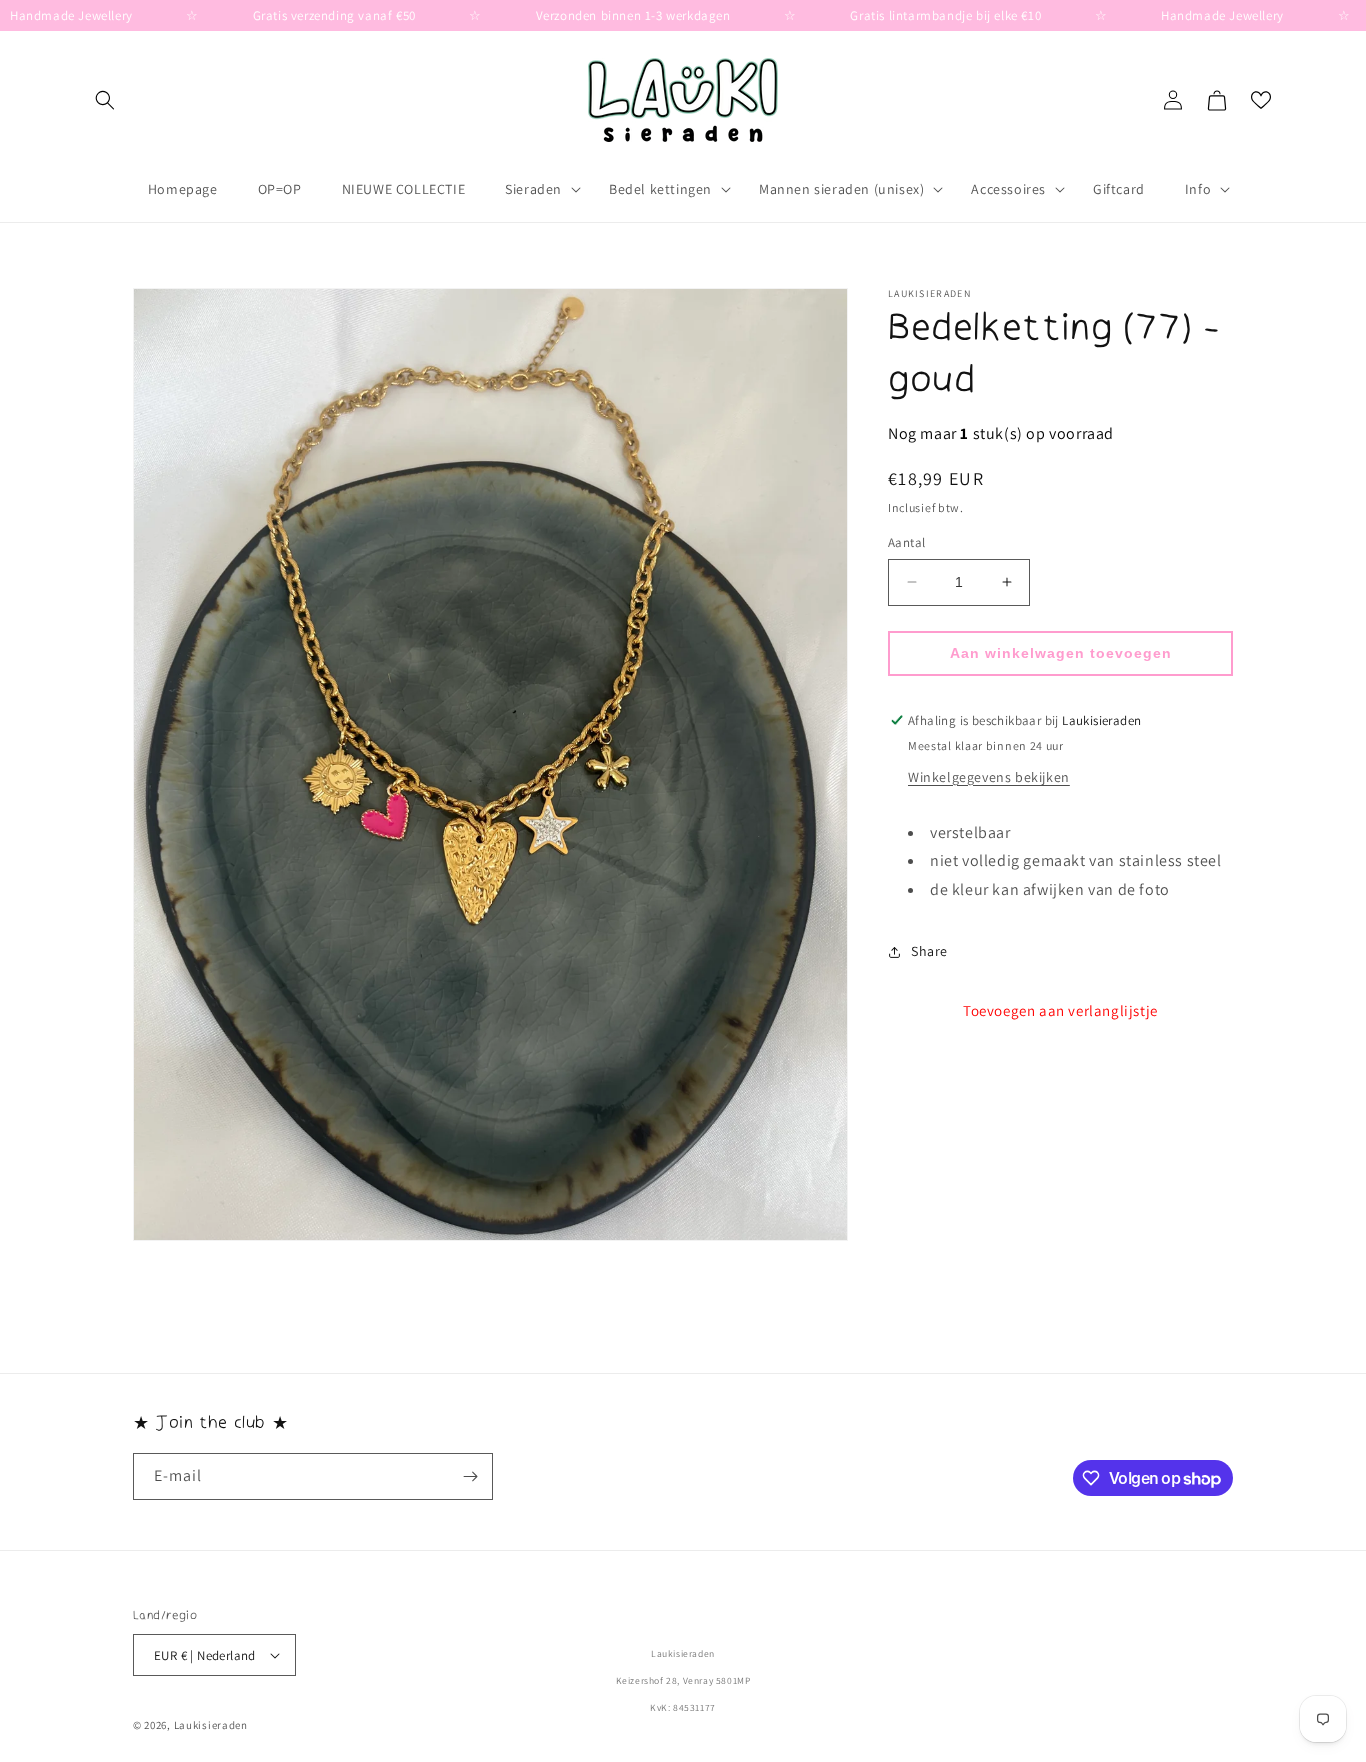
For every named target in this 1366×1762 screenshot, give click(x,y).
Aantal (906, 542)
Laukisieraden (211, 1725)
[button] (105, 100)
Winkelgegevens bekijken (989, 777)
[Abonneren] (470, 1476)
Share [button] (929, 951)
